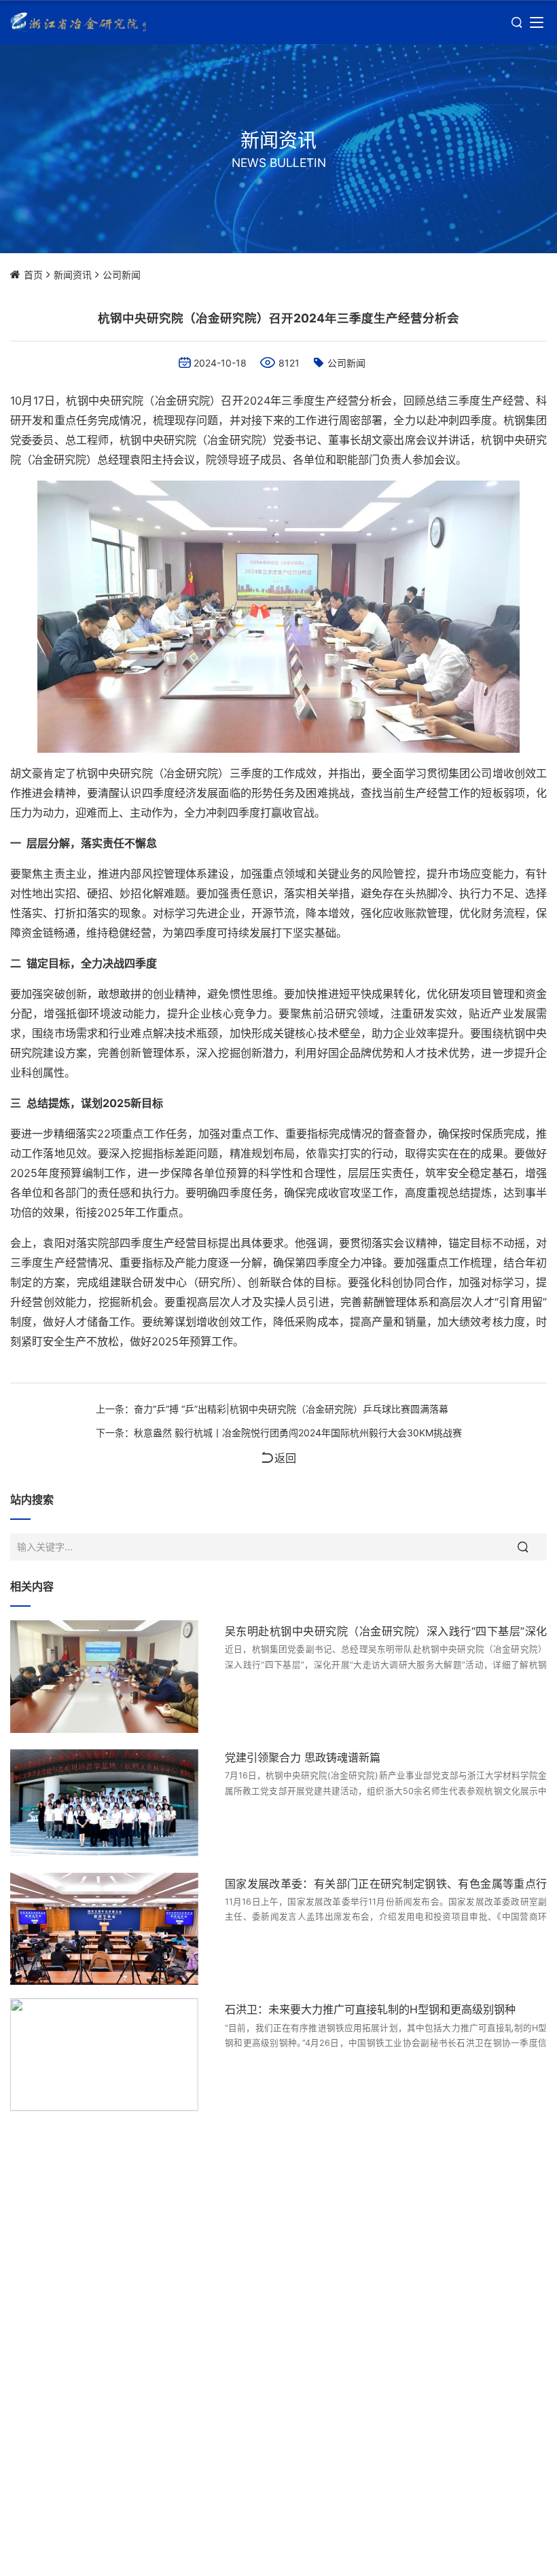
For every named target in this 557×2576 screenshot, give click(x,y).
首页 (33, 275)
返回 (285, 1458)
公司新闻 (122, 275)
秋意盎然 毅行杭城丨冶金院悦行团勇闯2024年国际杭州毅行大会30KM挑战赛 (298, 1433)
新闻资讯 (73, 275)
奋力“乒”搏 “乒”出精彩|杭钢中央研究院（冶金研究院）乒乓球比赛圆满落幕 (291, 1409)
